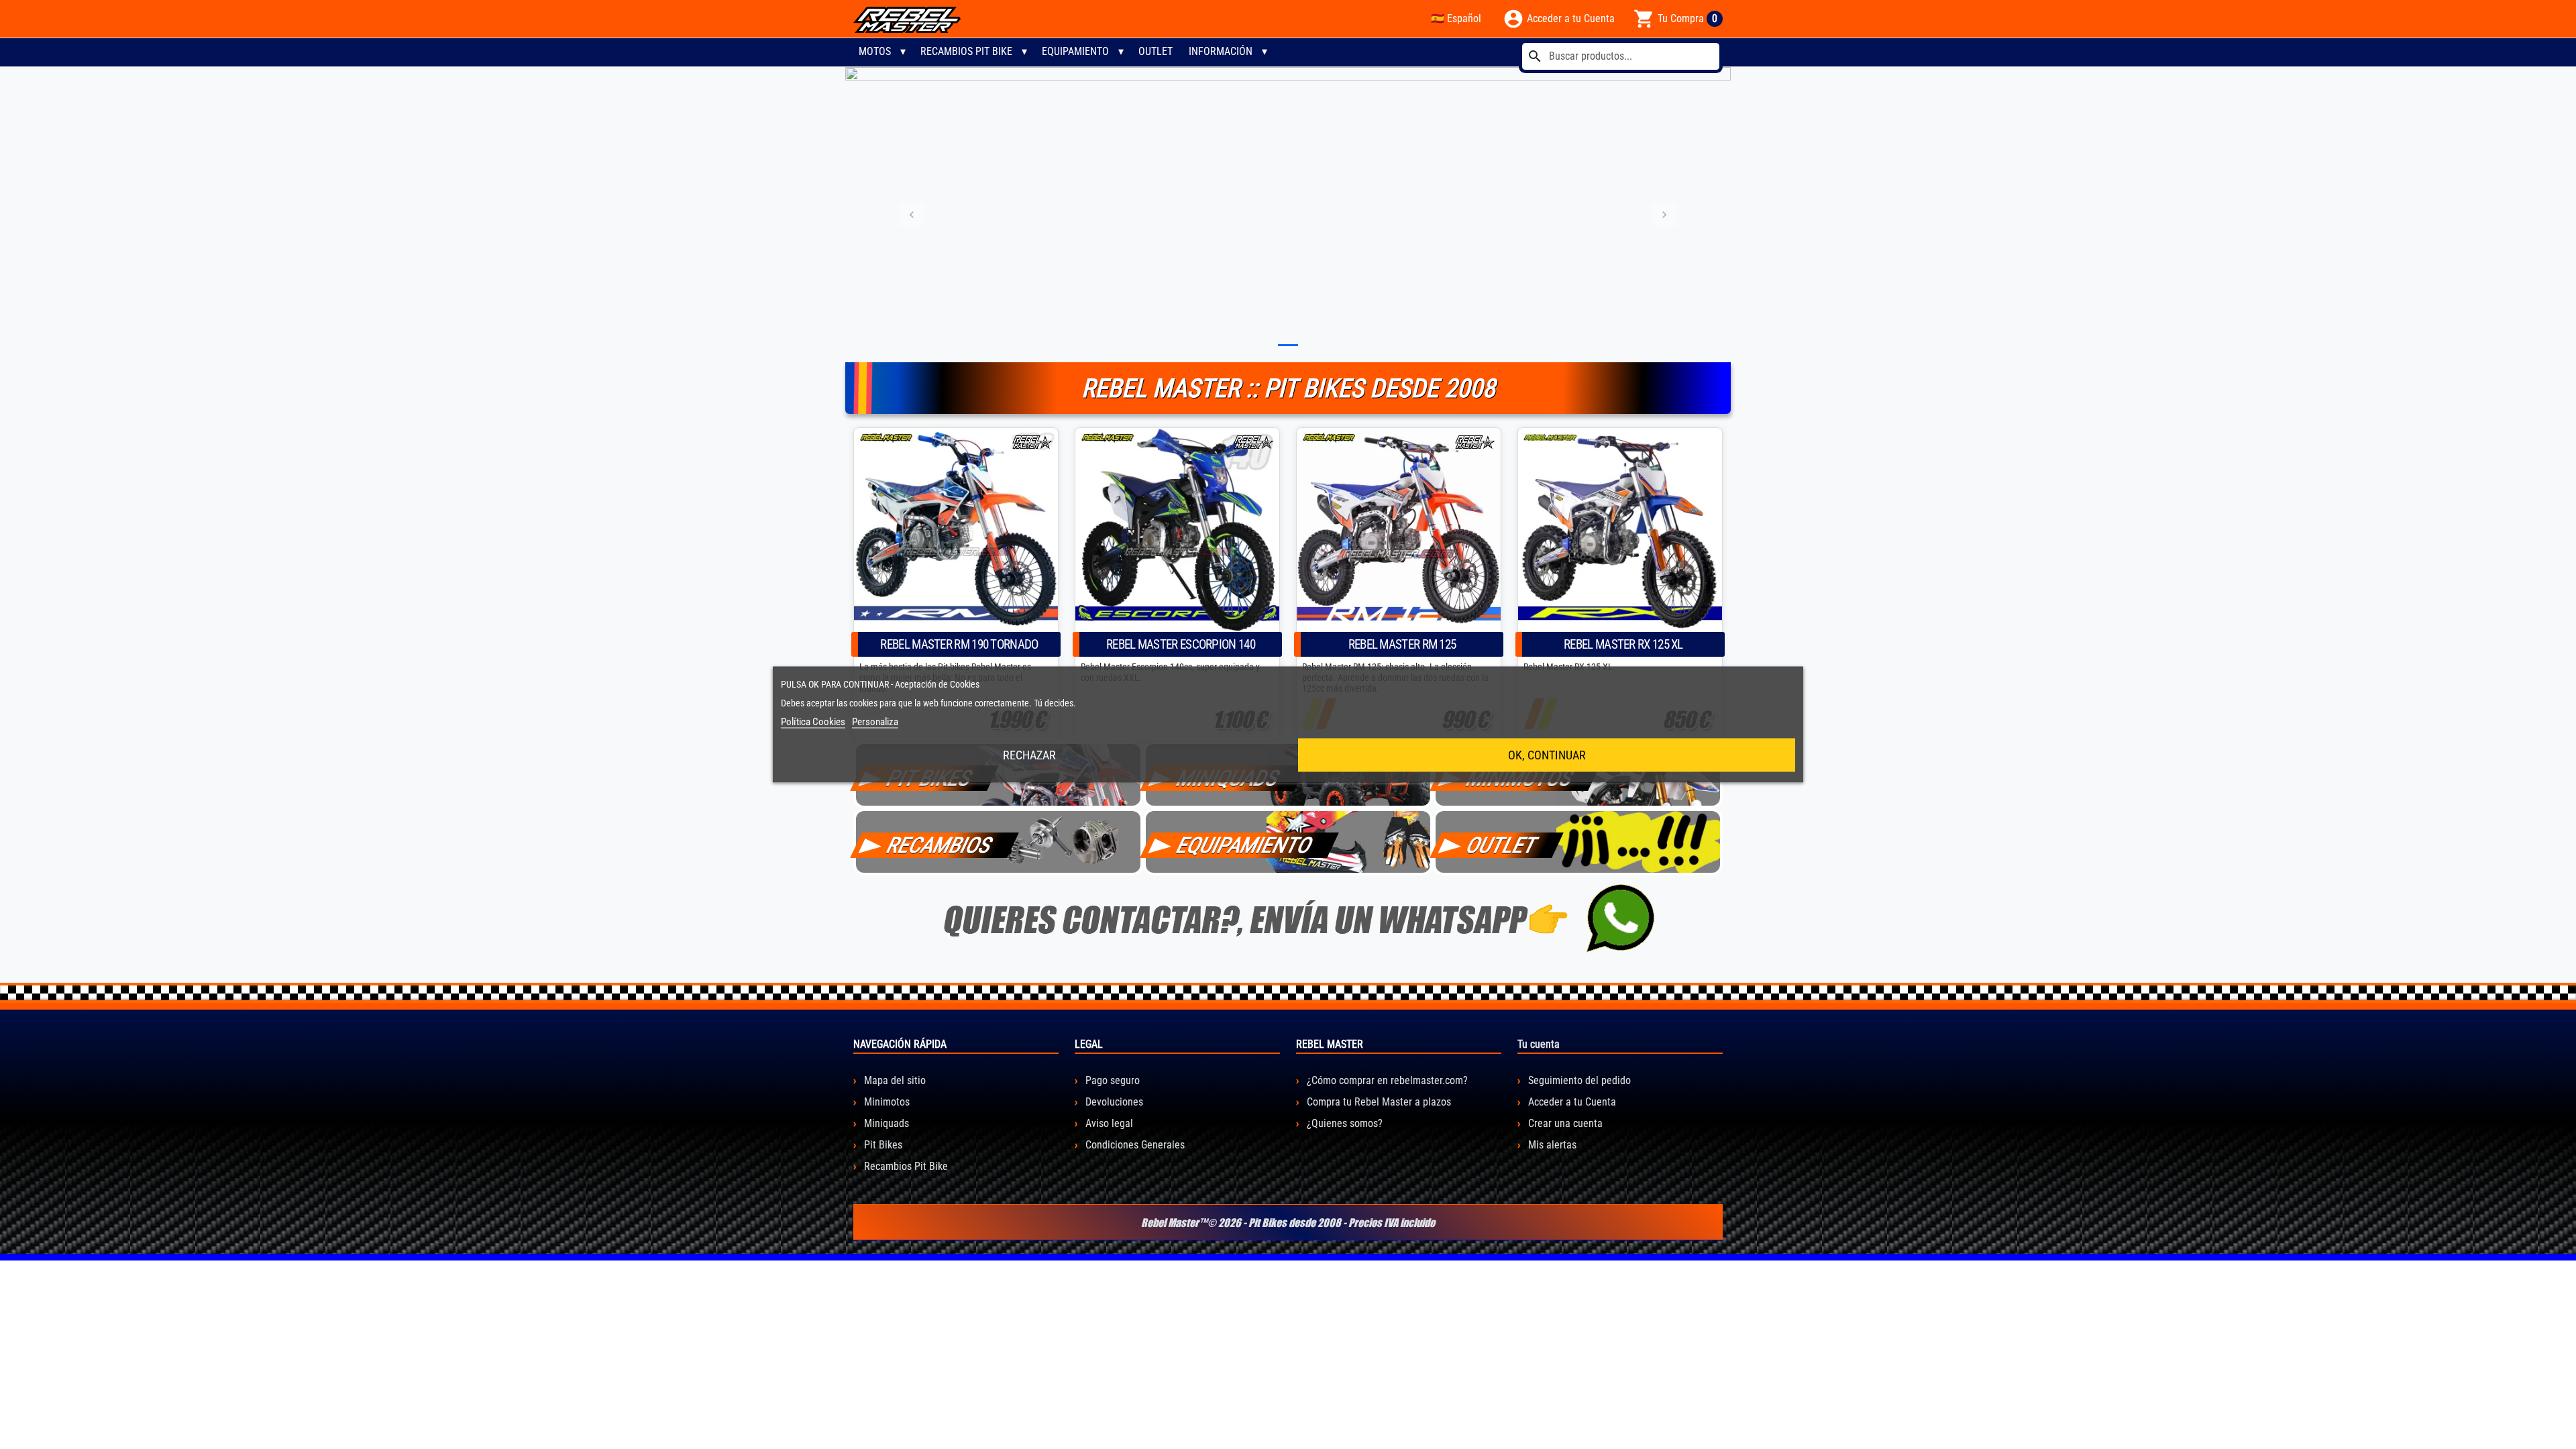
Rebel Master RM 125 (1402, 644)
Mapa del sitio (894, 1080)
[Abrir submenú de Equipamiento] (1121, 52)
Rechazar (1029, 755)
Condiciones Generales (1134, 1145)
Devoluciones (1113, 1102)
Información (1221, 51)
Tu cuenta (1539, 1044)
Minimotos (885, 1102)
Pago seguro (1111, 1080)
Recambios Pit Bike (966, 51)
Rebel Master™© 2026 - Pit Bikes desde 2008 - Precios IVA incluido (1288, 1222)
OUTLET (1156, 51)
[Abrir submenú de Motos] (903, 52)
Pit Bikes (882, 1145)
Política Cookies (813, 722)
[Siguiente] (1664, 215)
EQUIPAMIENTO (1245, 845)
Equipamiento (1075, 51)
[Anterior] (912, 215)
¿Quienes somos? (1343, 1123)
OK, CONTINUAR (1547, 755)
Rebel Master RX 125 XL (1623, 644)
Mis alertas (1551, 1145)
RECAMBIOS (940, 845)
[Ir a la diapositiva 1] (1288, 345)
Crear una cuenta (1564, 1123)
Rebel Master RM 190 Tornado (959, 644)
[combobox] (1621, 56)
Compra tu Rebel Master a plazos (1378, 1102)
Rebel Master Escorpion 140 (1181, 644)
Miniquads (885, 1123)
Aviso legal (1108, 1123)
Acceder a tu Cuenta (1571, 1102)
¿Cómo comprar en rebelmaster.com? (1386, 1080)
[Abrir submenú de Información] (1265, 52)
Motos (875, 51)
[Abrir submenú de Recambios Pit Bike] (1024, 52)
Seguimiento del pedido (1578, 1080)
